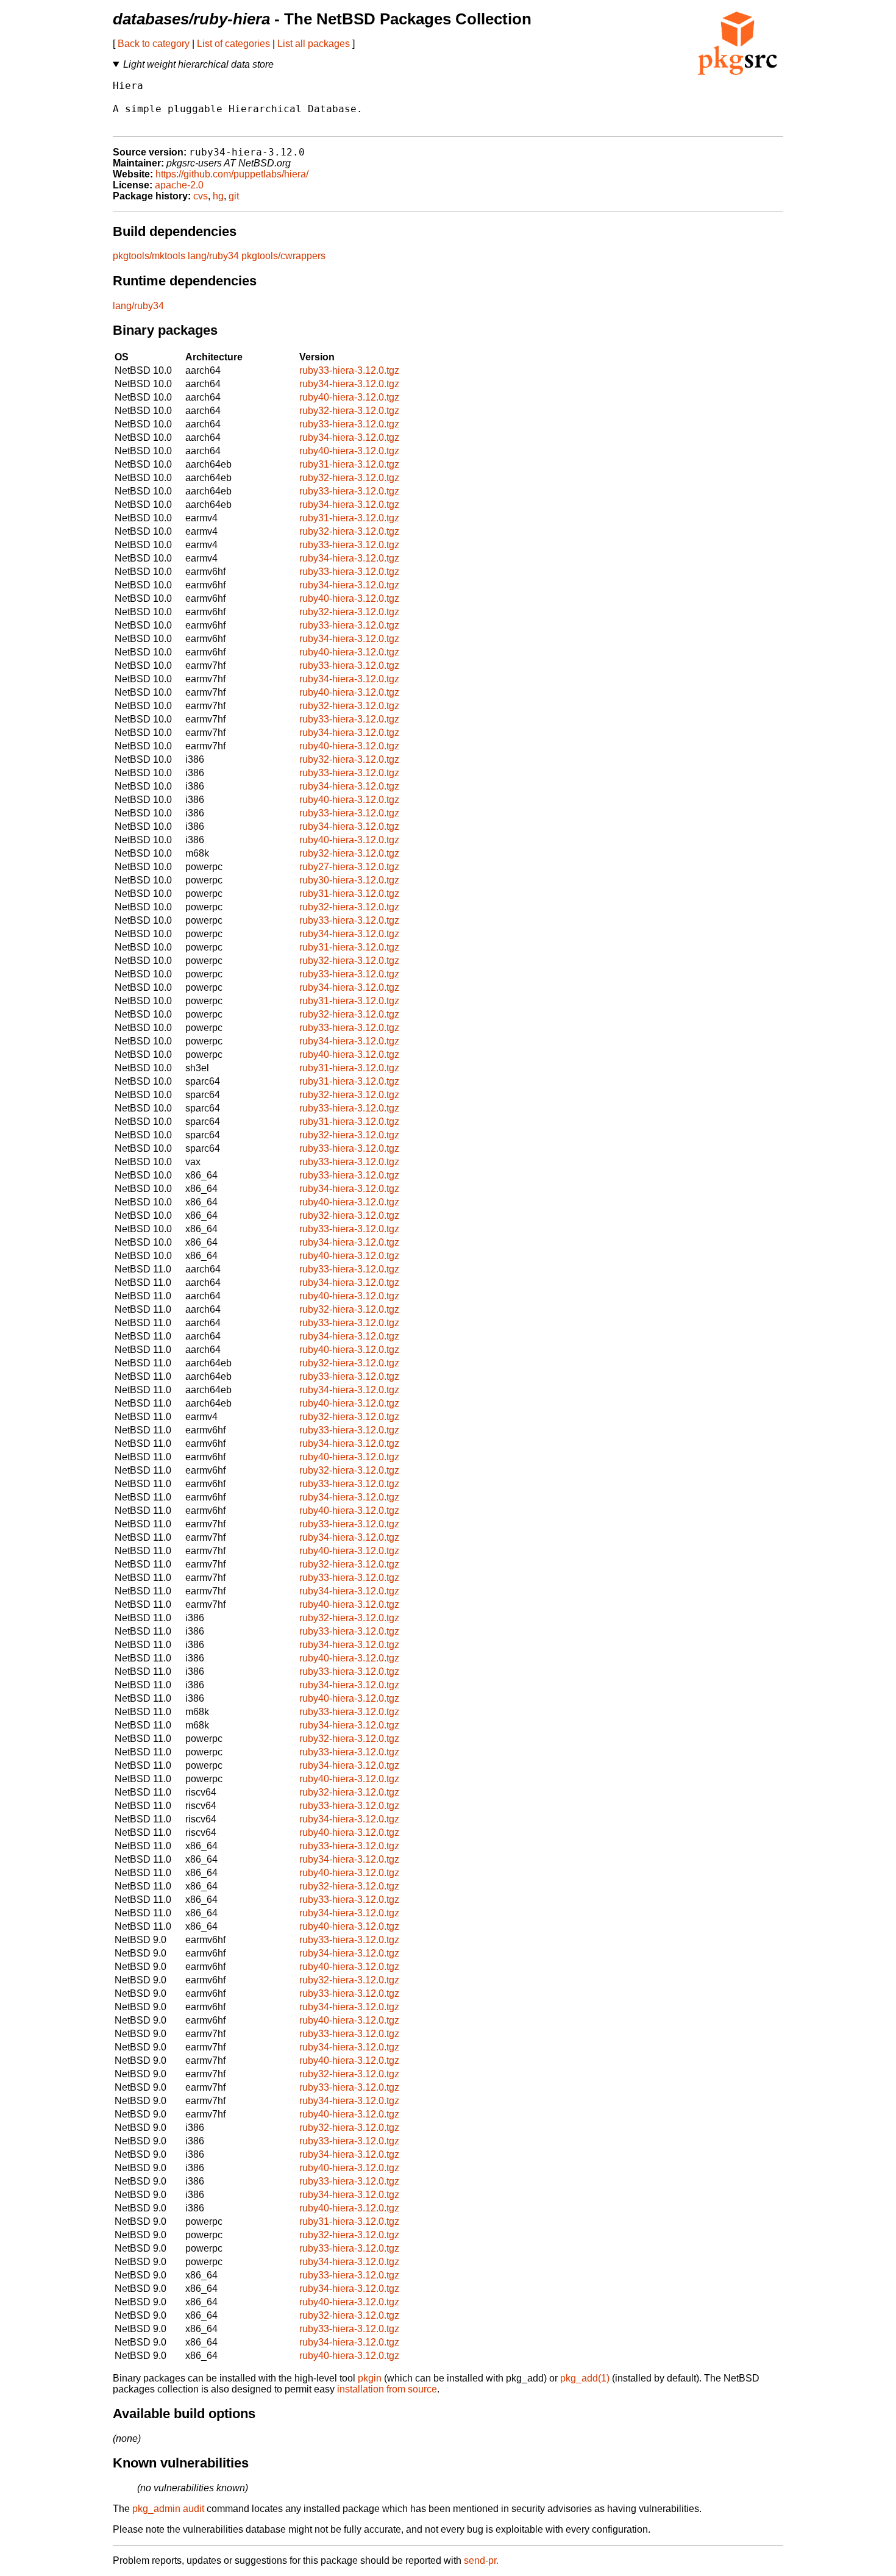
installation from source (387, 2389)
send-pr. (481, 2560)
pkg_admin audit (168, 2509)
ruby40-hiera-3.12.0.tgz (349, 397)
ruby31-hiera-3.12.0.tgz (349, 464)
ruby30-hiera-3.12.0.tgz (349, 880)
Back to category (154, 44)
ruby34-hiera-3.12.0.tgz (349, 384)
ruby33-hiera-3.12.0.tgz (349, 370)
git (234, 196)
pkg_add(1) (585, 2378)
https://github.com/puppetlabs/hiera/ (232, 174)
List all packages (314, 44)
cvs (201, 196)
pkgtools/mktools (149, 256)
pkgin (370, 2378)
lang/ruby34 (213, 256)
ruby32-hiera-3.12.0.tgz (349, 411)
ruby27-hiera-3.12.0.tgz (349, 867)
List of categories (233, 44)
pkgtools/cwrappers (283, 256)
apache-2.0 (179, 185)
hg (218, 196)
